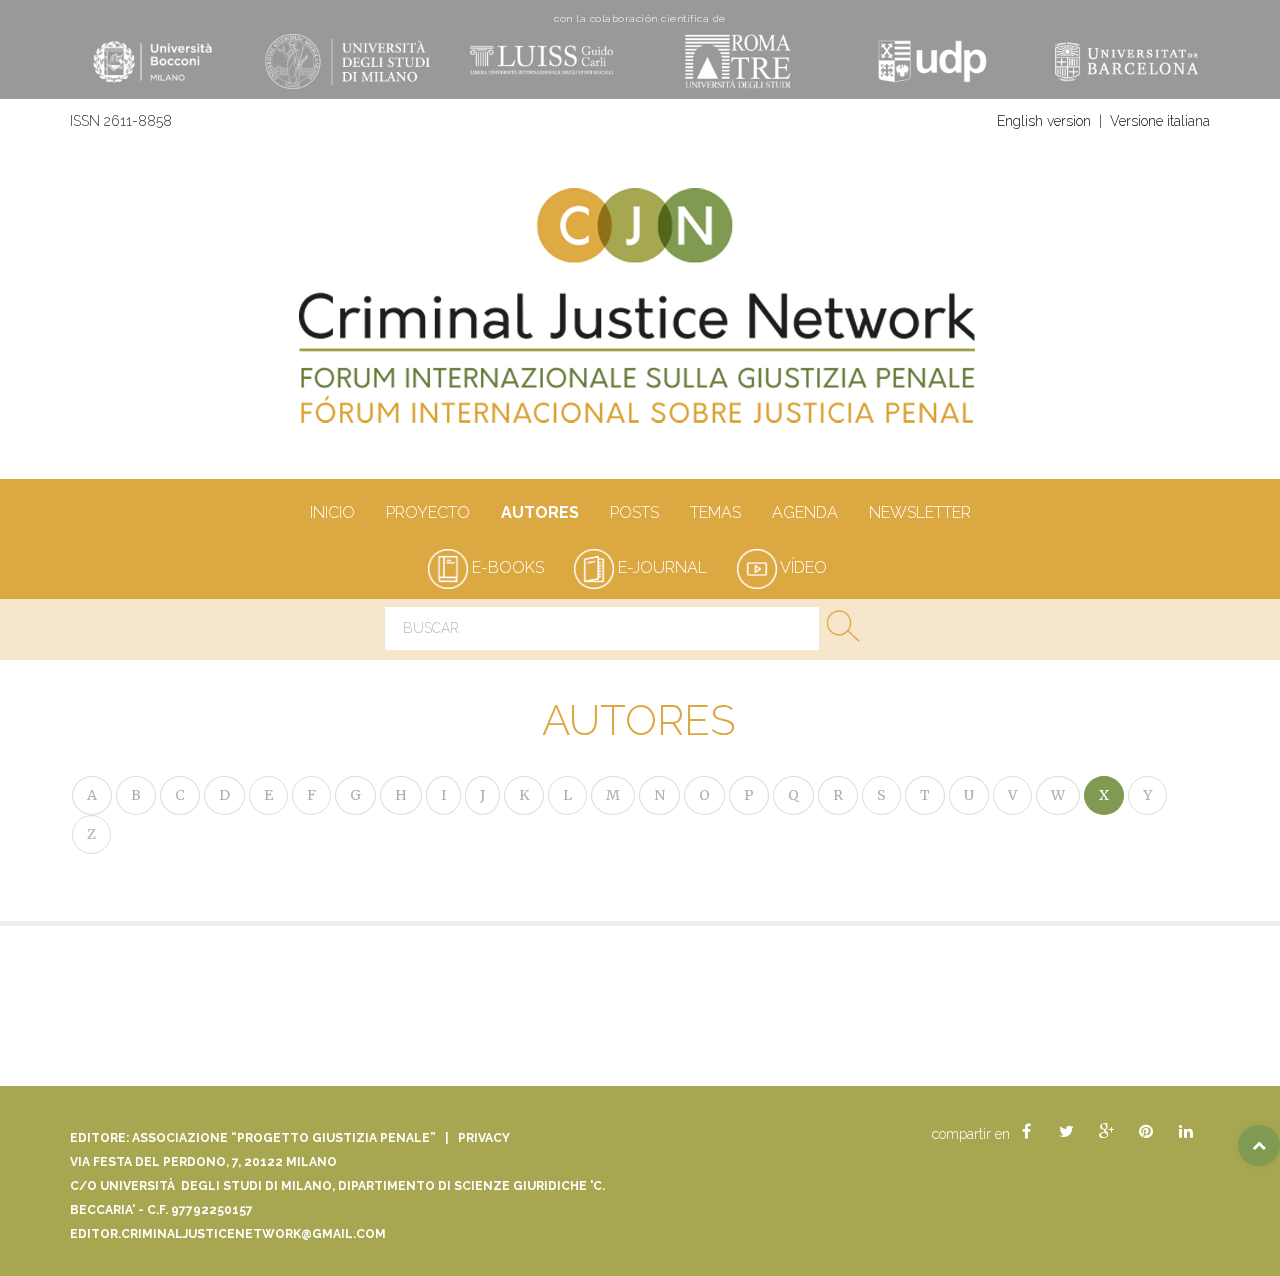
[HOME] (640, 316)
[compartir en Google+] (1106, 1132)
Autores (540, 512)
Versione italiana (1160, 121)
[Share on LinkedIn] (1186, 1132)
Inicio (332, 512)
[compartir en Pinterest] (1146, 1132)
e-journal (660, 567)
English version (1044, 121)
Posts (634, 512)
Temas (715, 512)
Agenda (805, 512)
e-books (506, 567)
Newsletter (920, 512)
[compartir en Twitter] (1066, 1132)
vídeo (802, 567)
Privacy (484, 1138)
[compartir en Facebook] (1026, 1132)
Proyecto (428, 512)
